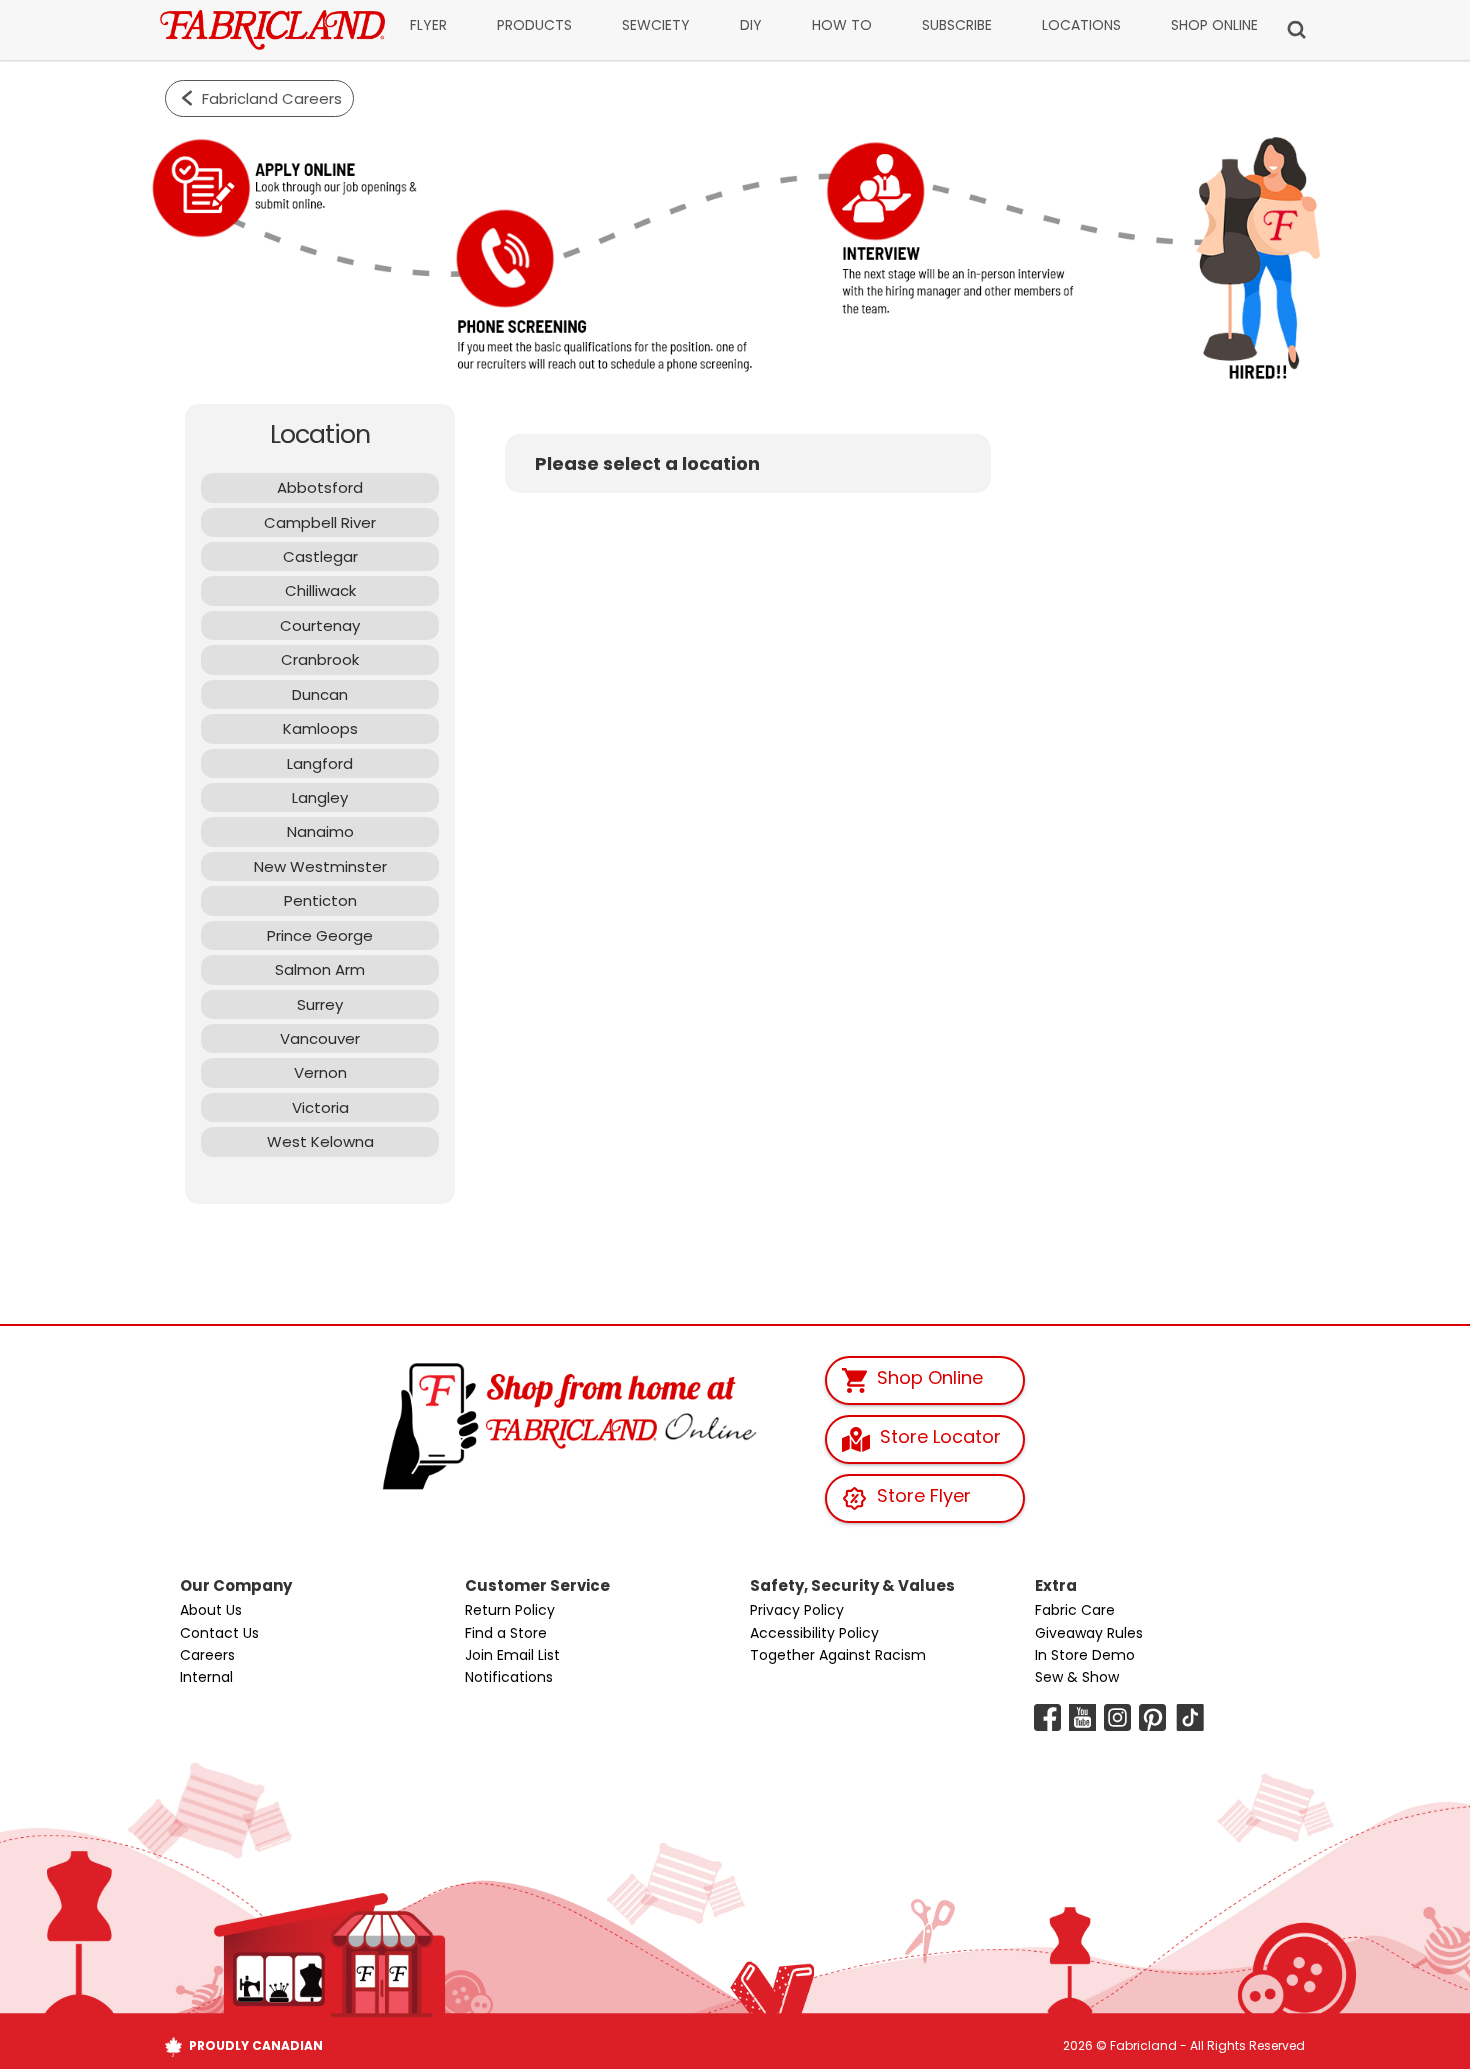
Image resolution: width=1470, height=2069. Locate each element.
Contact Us (219, 1633)
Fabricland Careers (272, 98)
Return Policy (510, 1610)
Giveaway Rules (1089, 1633)
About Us (211, 1610)
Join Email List (512, 1655)
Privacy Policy (797, 1610)
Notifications (509, 1677)
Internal (206, 1677)
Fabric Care (1075, 1610)
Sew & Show (1077, 1677)
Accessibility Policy (814, 1633)
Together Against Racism (838, 1655)
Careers (207, 1655)
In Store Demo (1085, 1655)
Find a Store (506, 1633)
